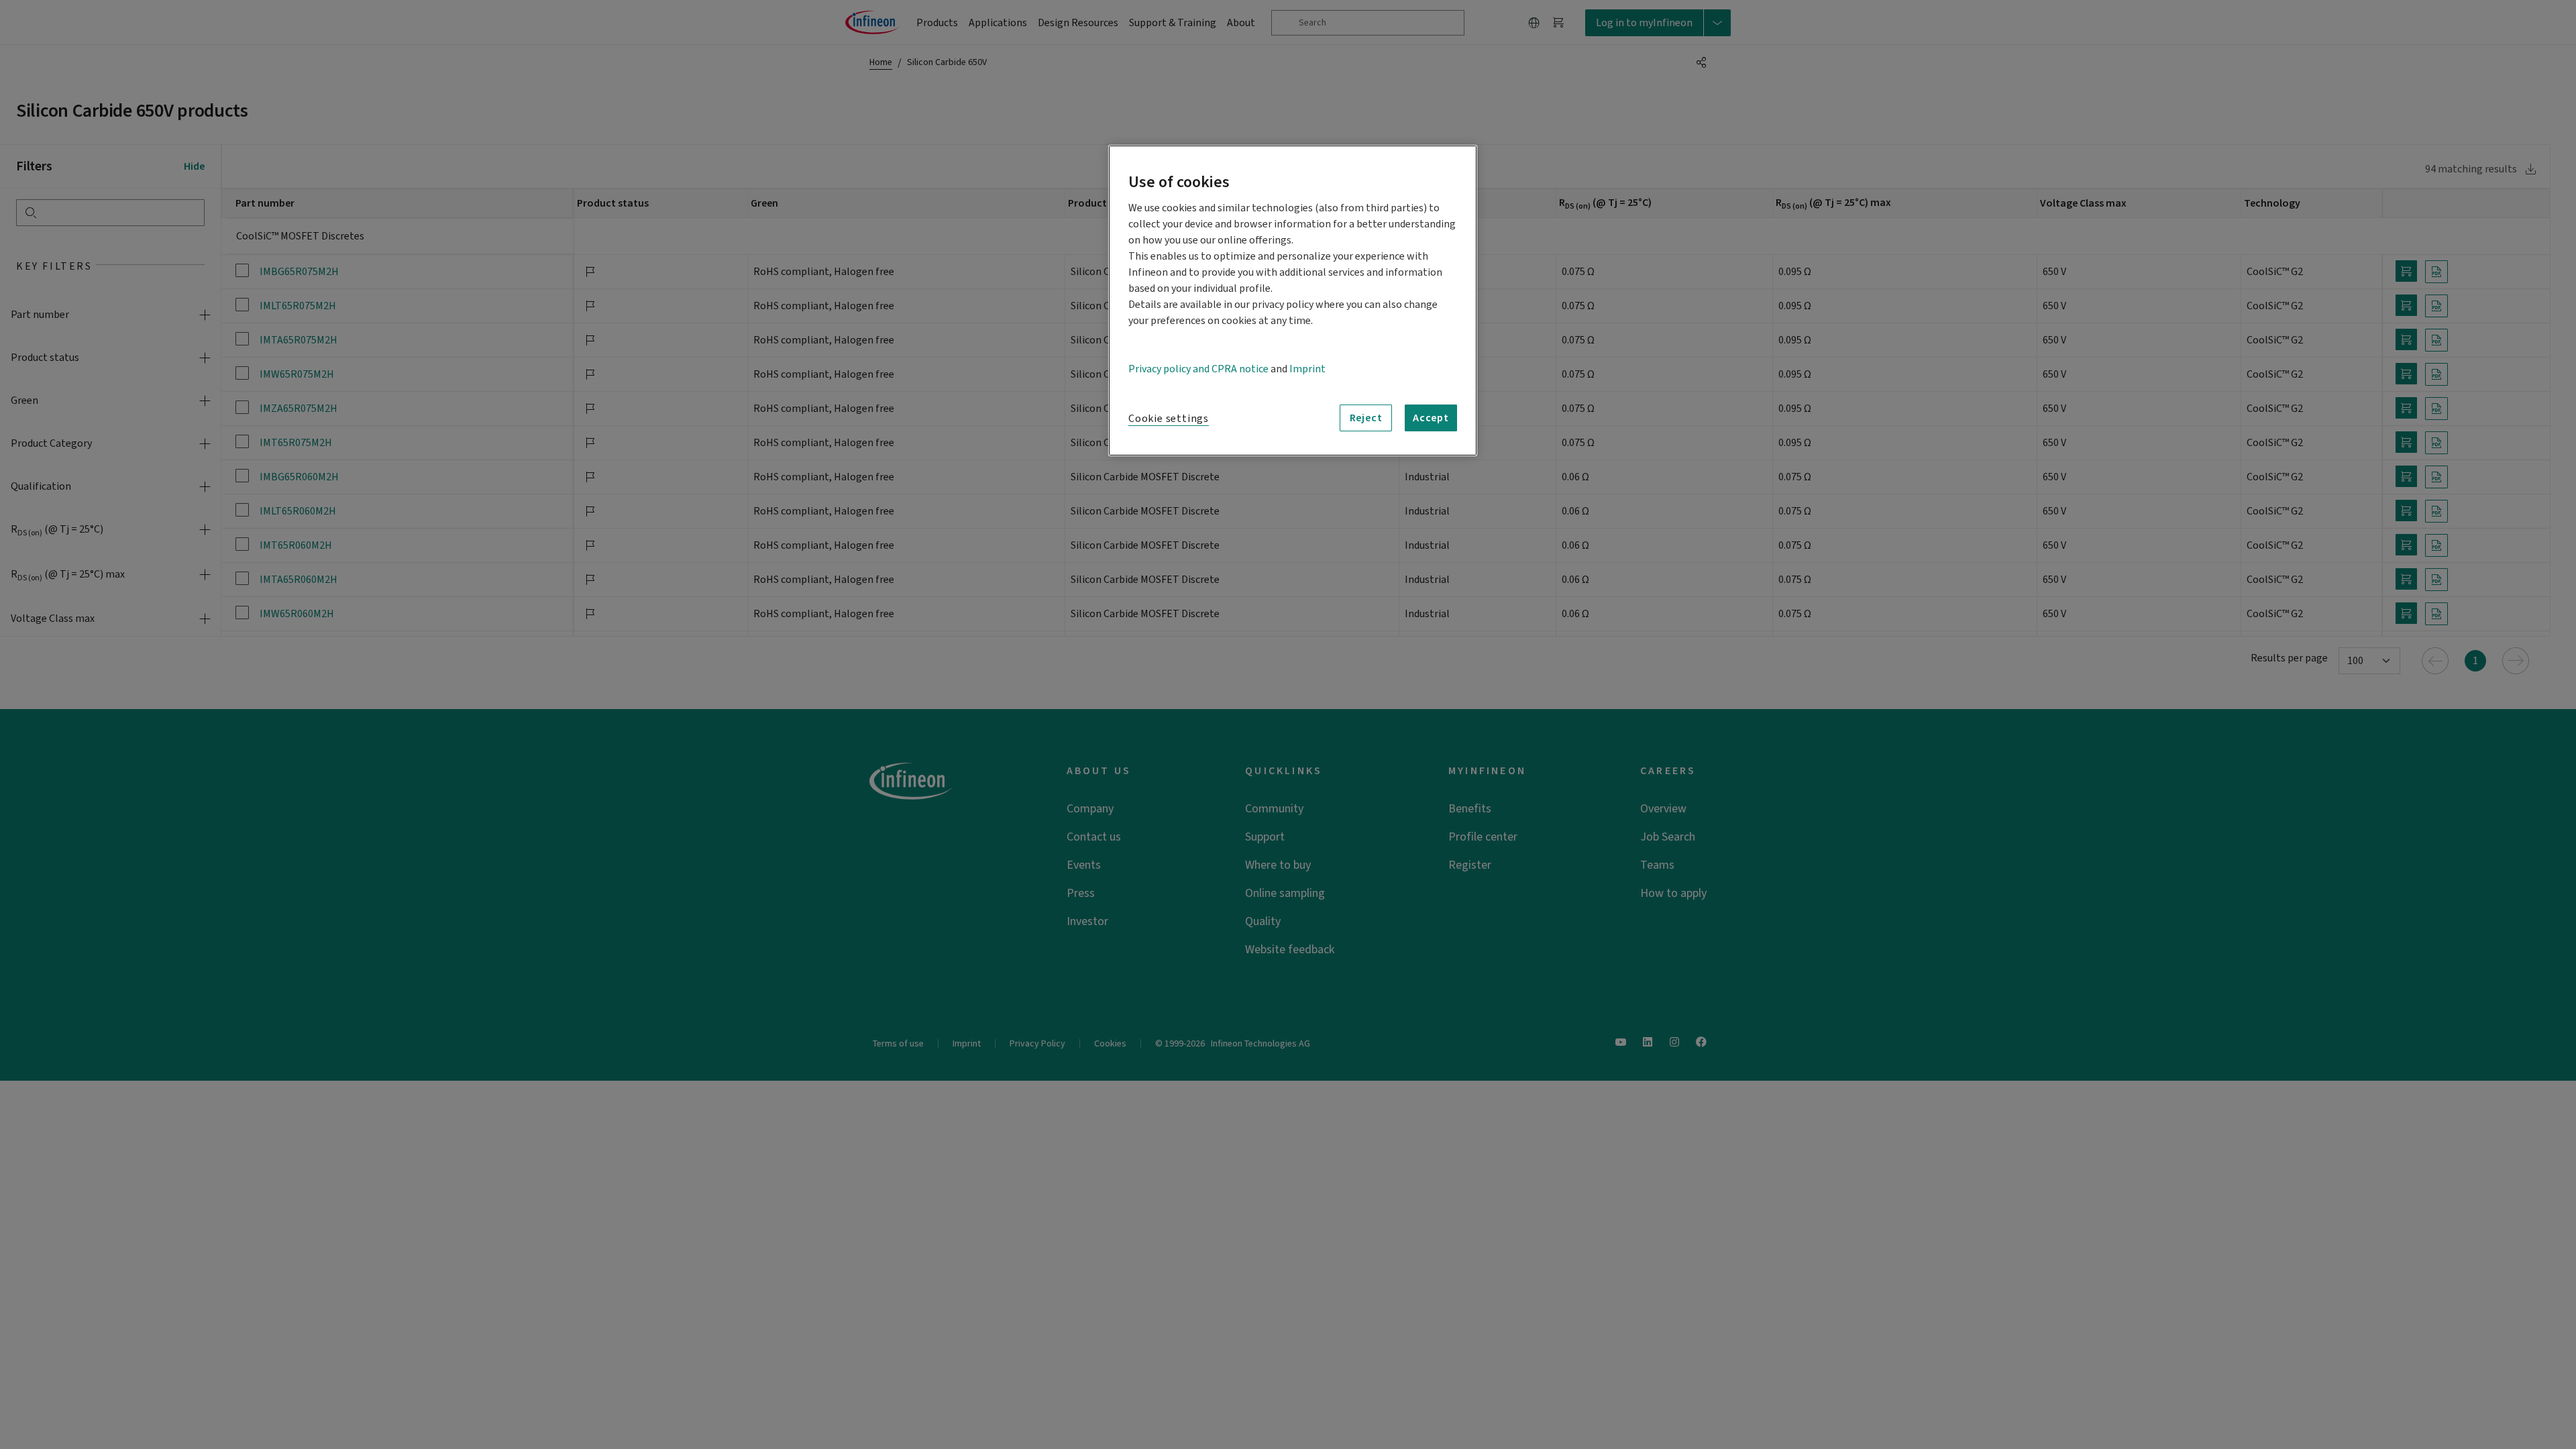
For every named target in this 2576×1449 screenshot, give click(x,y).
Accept (1431, 418)
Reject (1366, 418)
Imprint (1307, 369)
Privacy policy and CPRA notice (1198, 369)
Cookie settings (1169, 419)
